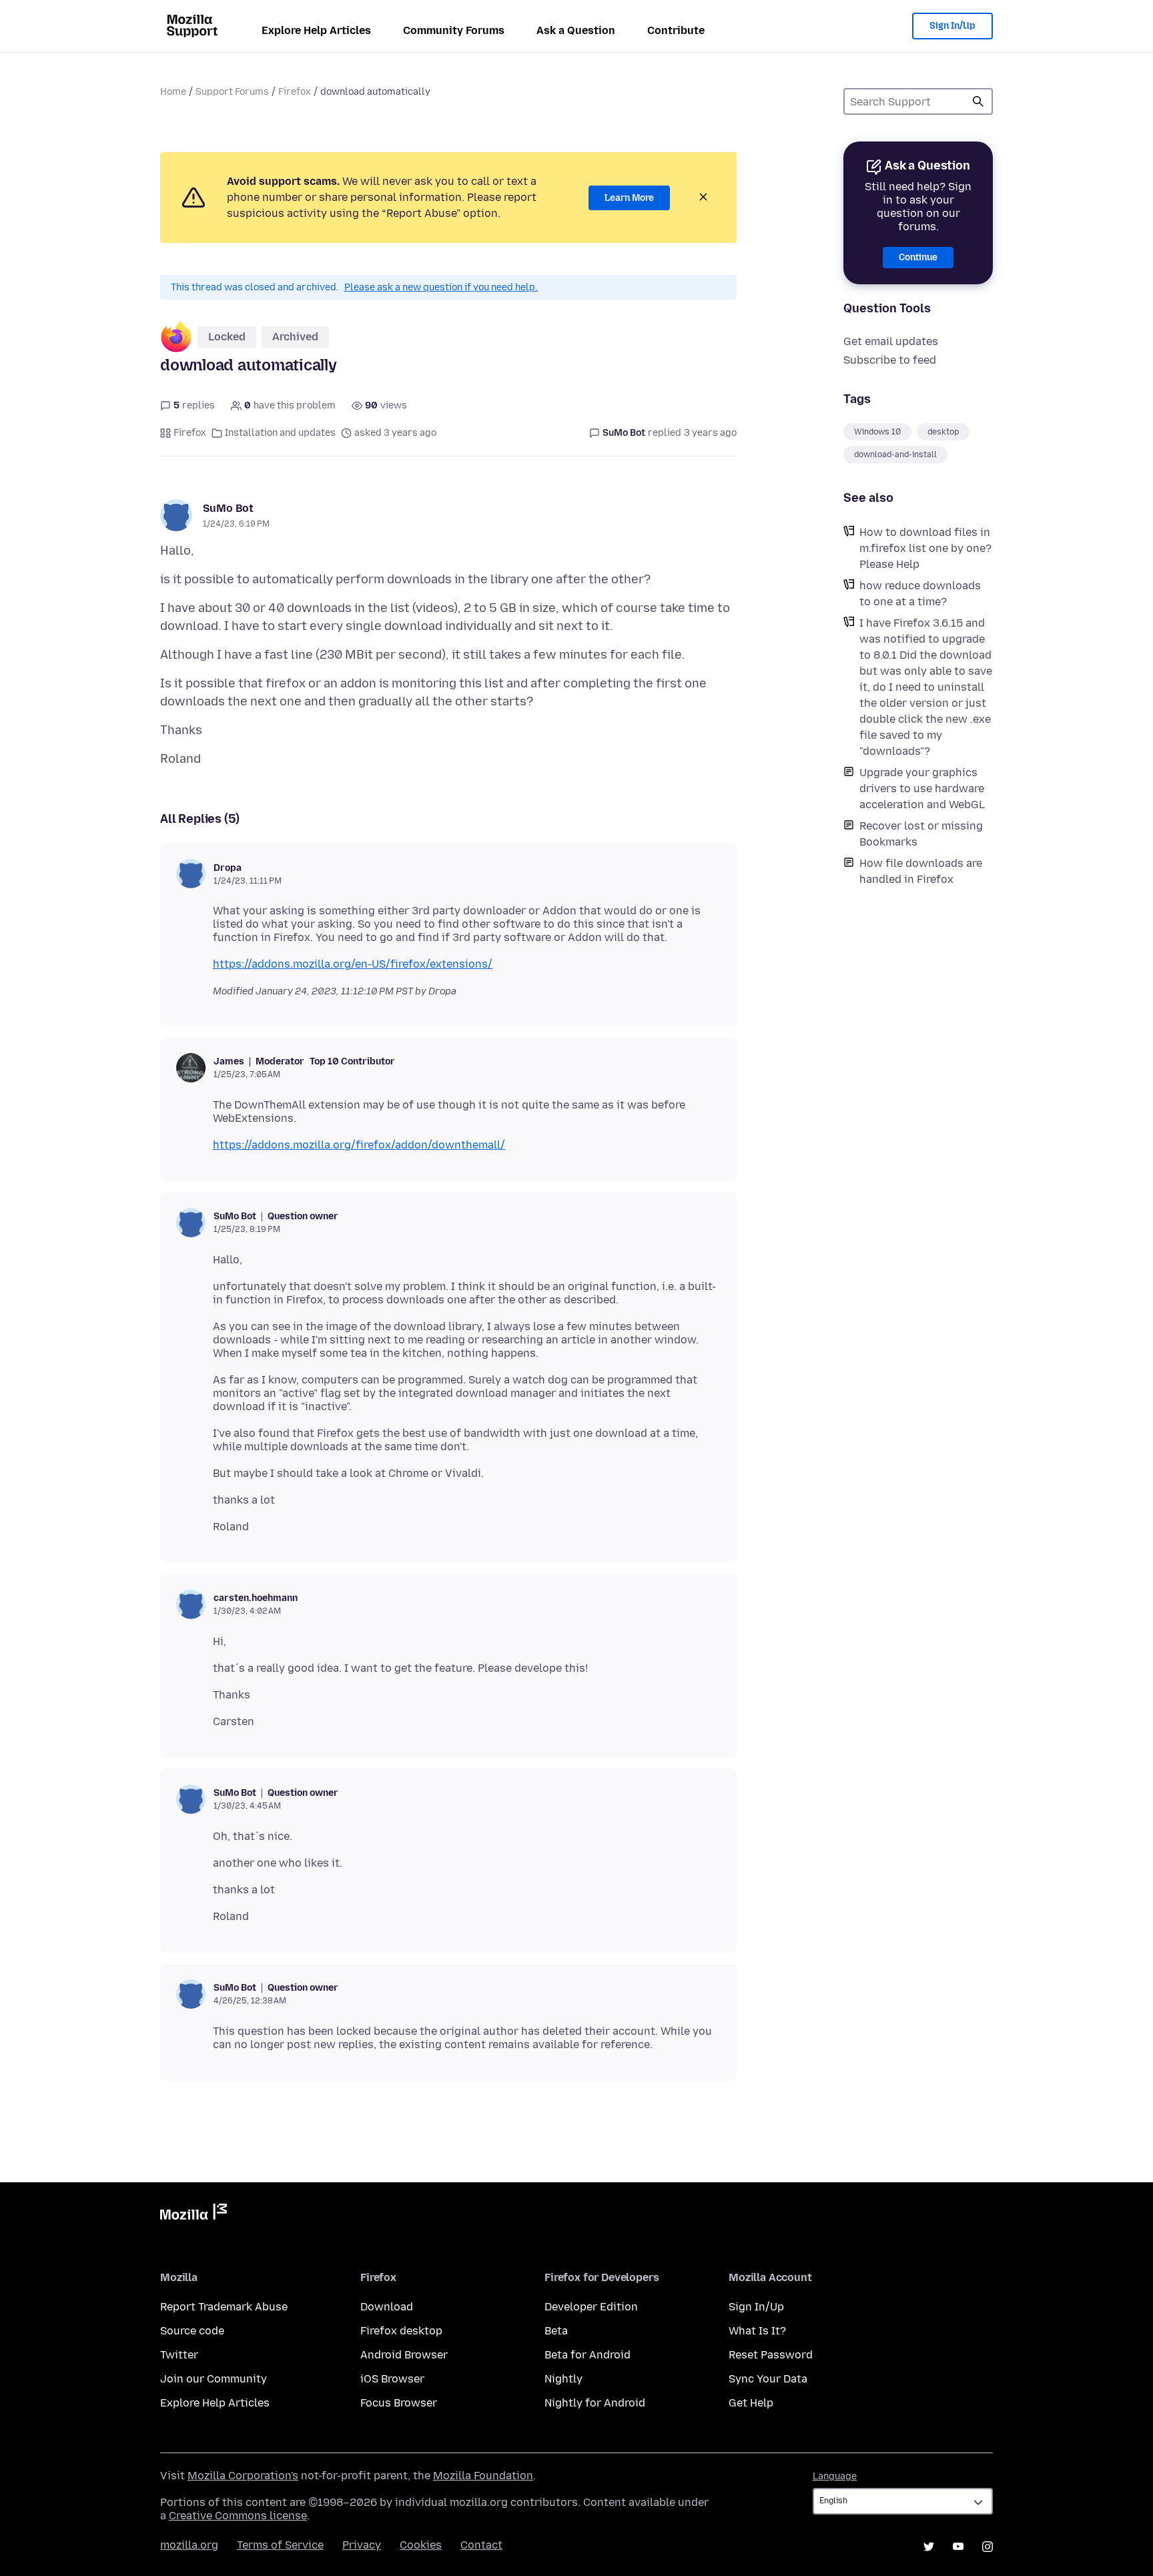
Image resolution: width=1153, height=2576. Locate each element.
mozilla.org (189, 2545)
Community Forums (454, 30)
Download (387, 2307)
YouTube (958, 2547)
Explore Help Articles (316, 30)
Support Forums (232, 92)
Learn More (629, 198)
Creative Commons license (238, 2516)
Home (173, 92)
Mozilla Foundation (483, 2476)
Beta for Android (588, 2355)
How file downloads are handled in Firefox (921, 871)
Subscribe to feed (890, 360)
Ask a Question (576, 30)
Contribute (676, 30)
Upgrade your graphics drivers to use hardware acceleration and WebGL (922, 788)
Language (835, 2476)
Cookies (421, 2545)
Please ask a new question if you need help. (441, 287)
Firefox (295, 92)
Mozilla (194, 2214)
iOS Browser (392, 2379)
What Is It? (757, 2331)
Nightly (563, 2379)
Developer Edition (591, 2307)
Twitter (179, 2355)
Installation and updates (280, 433)
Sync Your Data (768, 2379)
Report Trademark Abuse (224, 2307)
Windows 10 (877, 432)
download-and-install (895, 454)
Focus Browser (399, 2403)
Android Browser (404, 2355)
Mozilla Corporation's (243, 2476)
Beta (556, 2331)
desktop (943, 432)
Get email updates (891, 341)
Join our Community (214, 2379)
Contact (481, 2545)
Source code (192, 2331)
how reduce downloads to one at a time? (920, 594)
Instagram (988, 2547)
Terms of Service (280, 2545)
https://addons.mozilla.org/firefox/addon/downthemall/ (359, 1145)
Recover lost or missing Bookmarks (921, 834)
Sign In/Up (952, 26)
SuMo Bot (228, 508)
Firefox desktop (401, 2331)
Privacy (362, 2545)
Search (978, 101)
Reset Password (771, 2355)
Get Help (751, 2403)
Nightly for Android (595, 2403)
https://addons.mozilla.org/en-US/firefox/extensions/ (353, 964)
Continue (918, 257)
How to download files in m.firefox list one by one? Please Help (925, 548)
